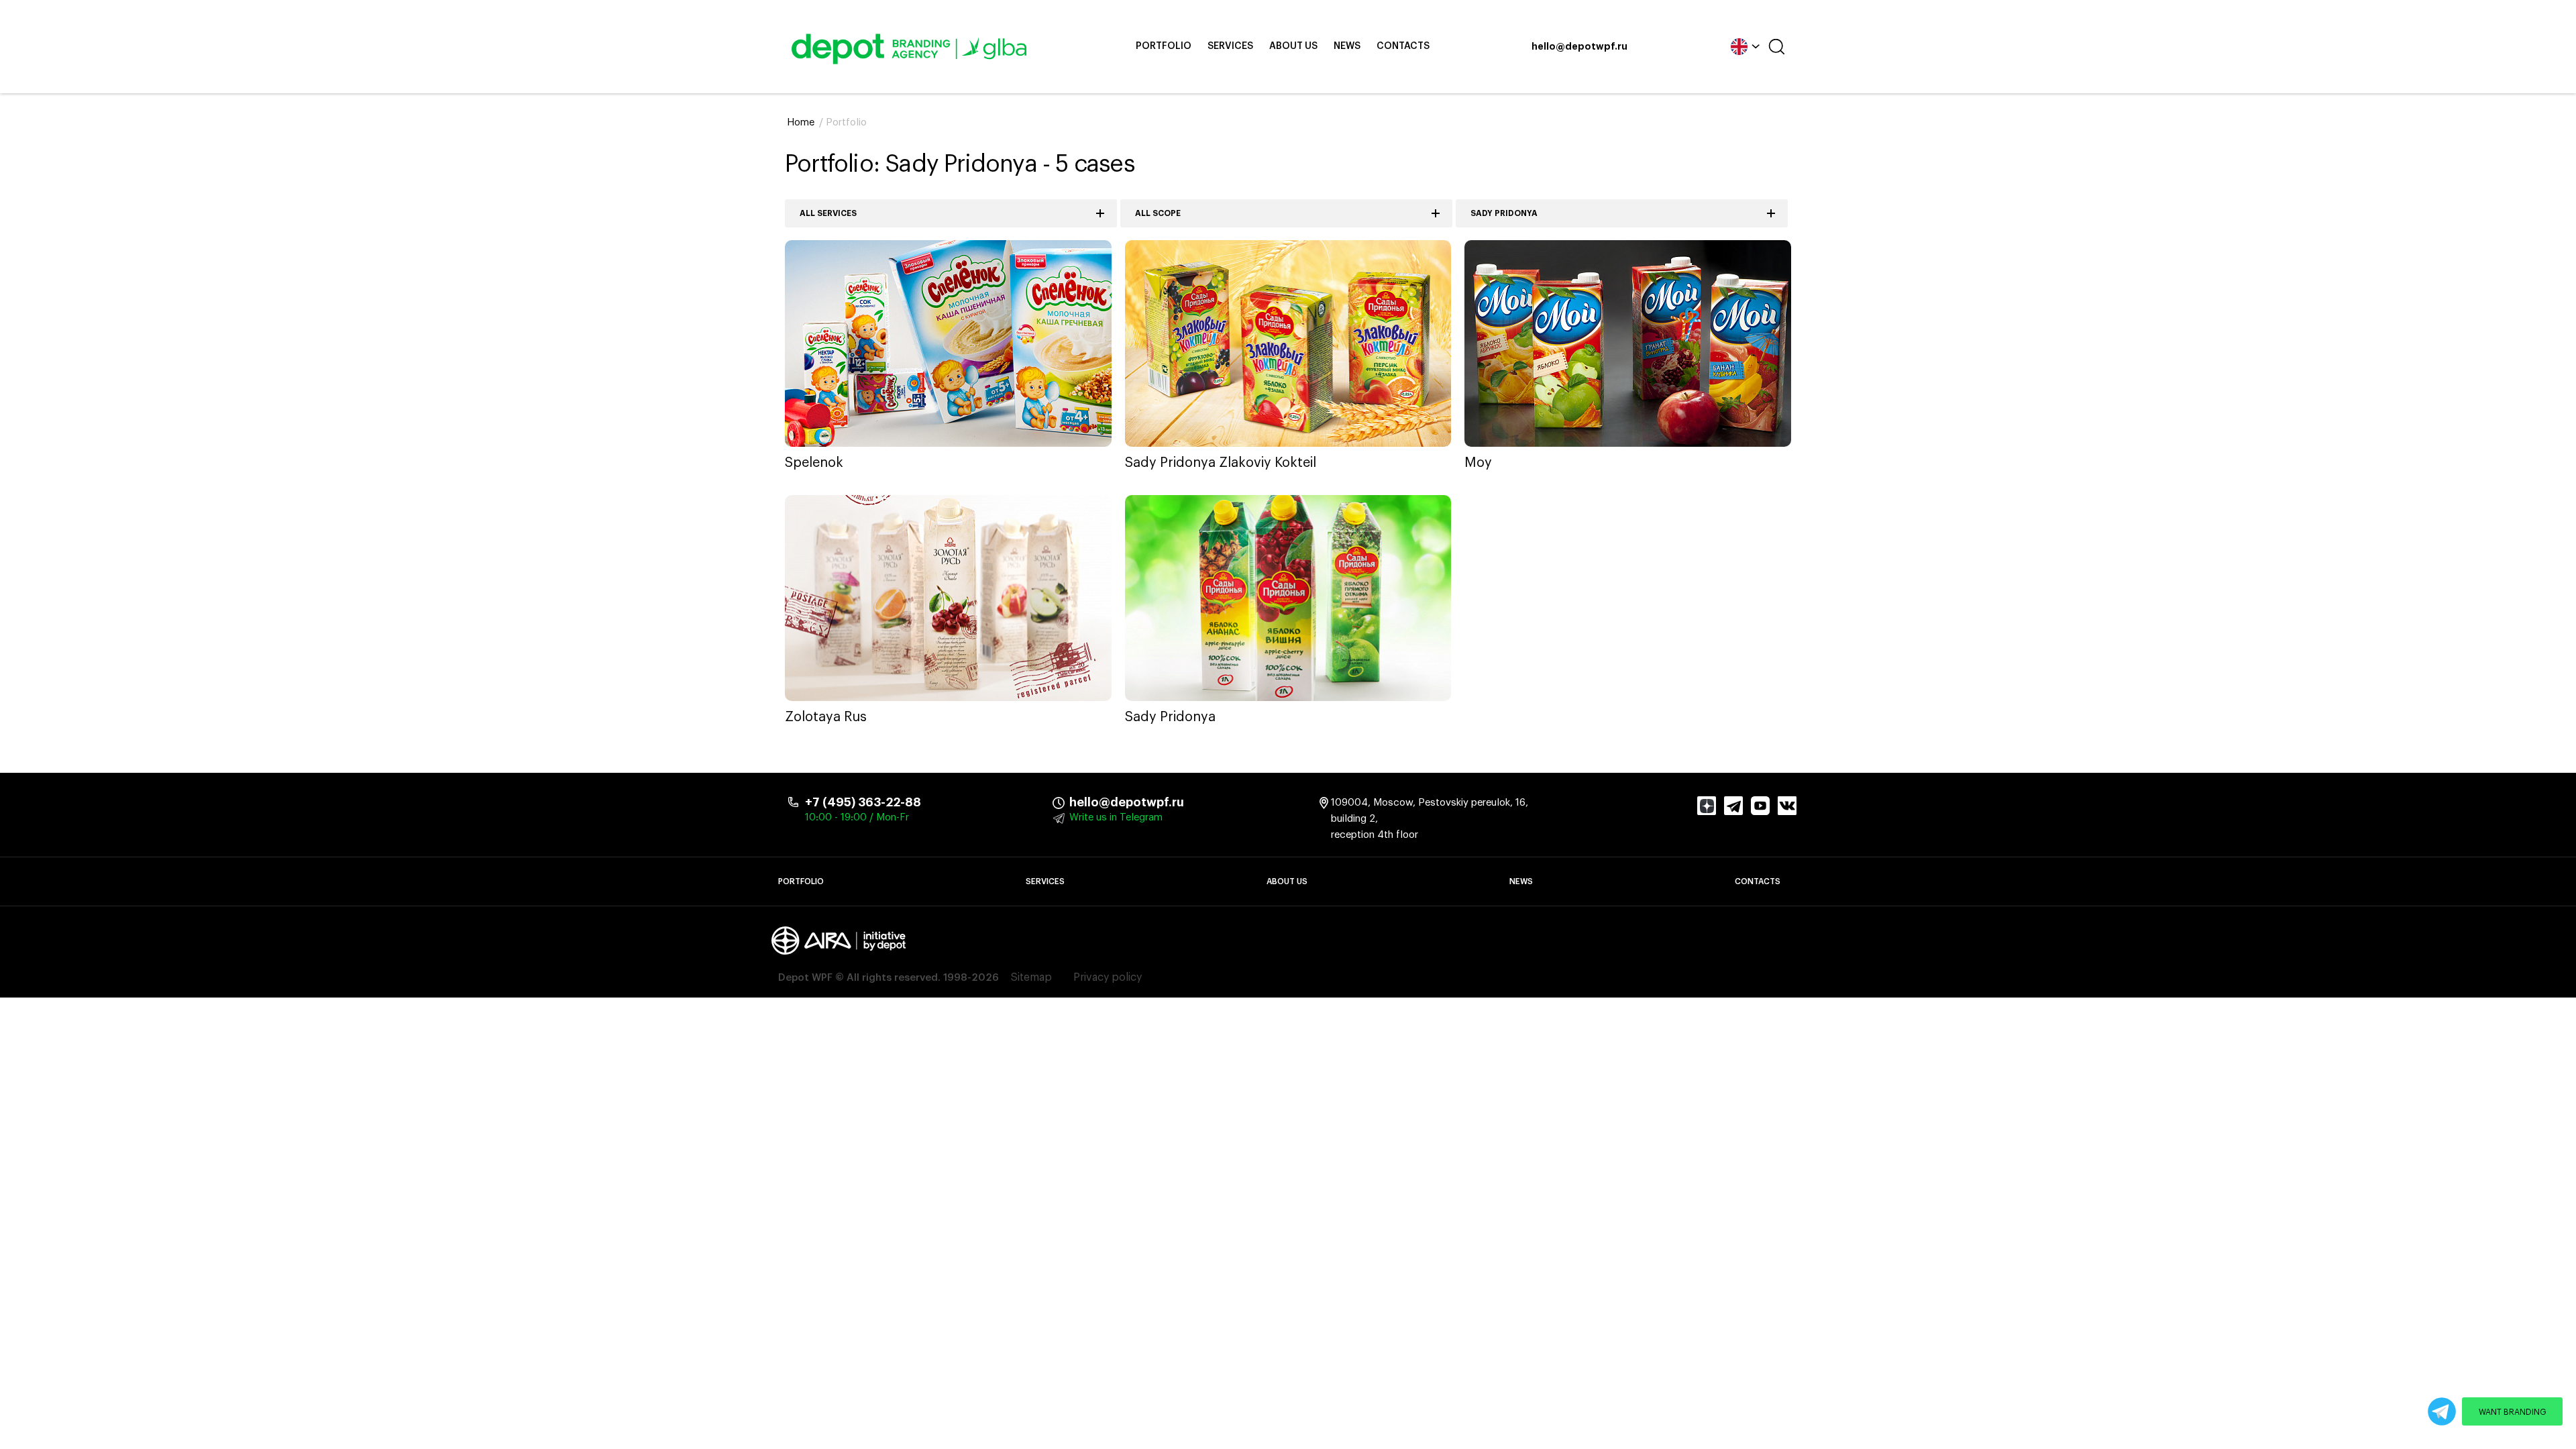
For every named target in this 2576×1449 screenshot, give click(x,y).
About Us (1293, 46)
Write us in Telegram (1116, 817)
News (1347, 46)
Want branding (2513, 1412)
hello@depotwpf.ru (1579, 47)
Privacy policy (1108, 977)
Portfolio (1164, 46)
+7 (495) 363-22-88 (863, 802)
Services (1230, 46)
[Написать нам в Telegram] (2442, 1411)
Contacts (1403, 46)
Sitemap (1031, 977)
